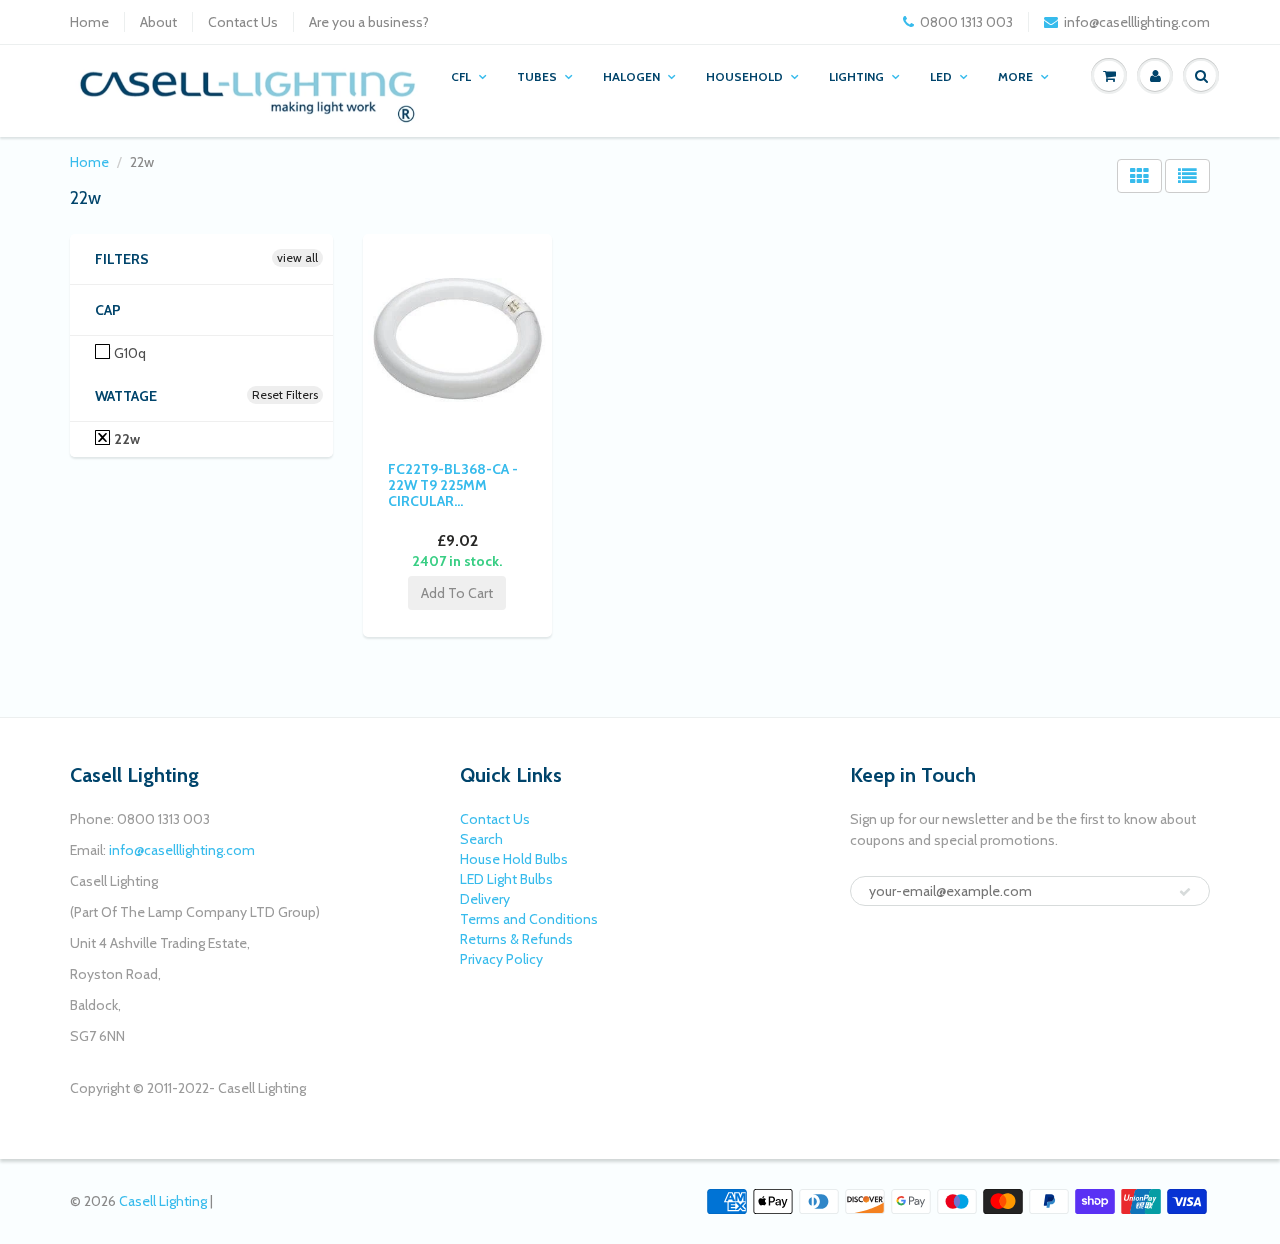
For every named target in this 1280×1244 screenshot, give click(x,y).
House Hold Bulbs (514, 859)
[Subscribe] (1185, 892)
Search (481, 839)
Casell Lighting (163, 1201)
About (158, 22)
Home (89, 22)
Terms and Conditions (529, 919)
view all (297, 257)
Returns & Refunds (516, 939)
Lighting (856, 76)
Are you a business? (369, 22)
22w (125, 439)
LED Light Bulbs (506, 879)
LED (941, 76)
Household (744, 76)
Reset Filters (285, 394)
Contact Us (243, 22)
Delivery (485, 899)
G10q (128, 353)
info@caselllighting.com (1137, 22)
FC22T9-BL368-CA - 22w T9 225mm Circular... (453, 485)
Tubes (537, 76)
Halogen (631, 76)
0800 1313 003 (966, 22)
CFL (461, 76)
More (1015, 76)
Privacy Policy (501, 959)
